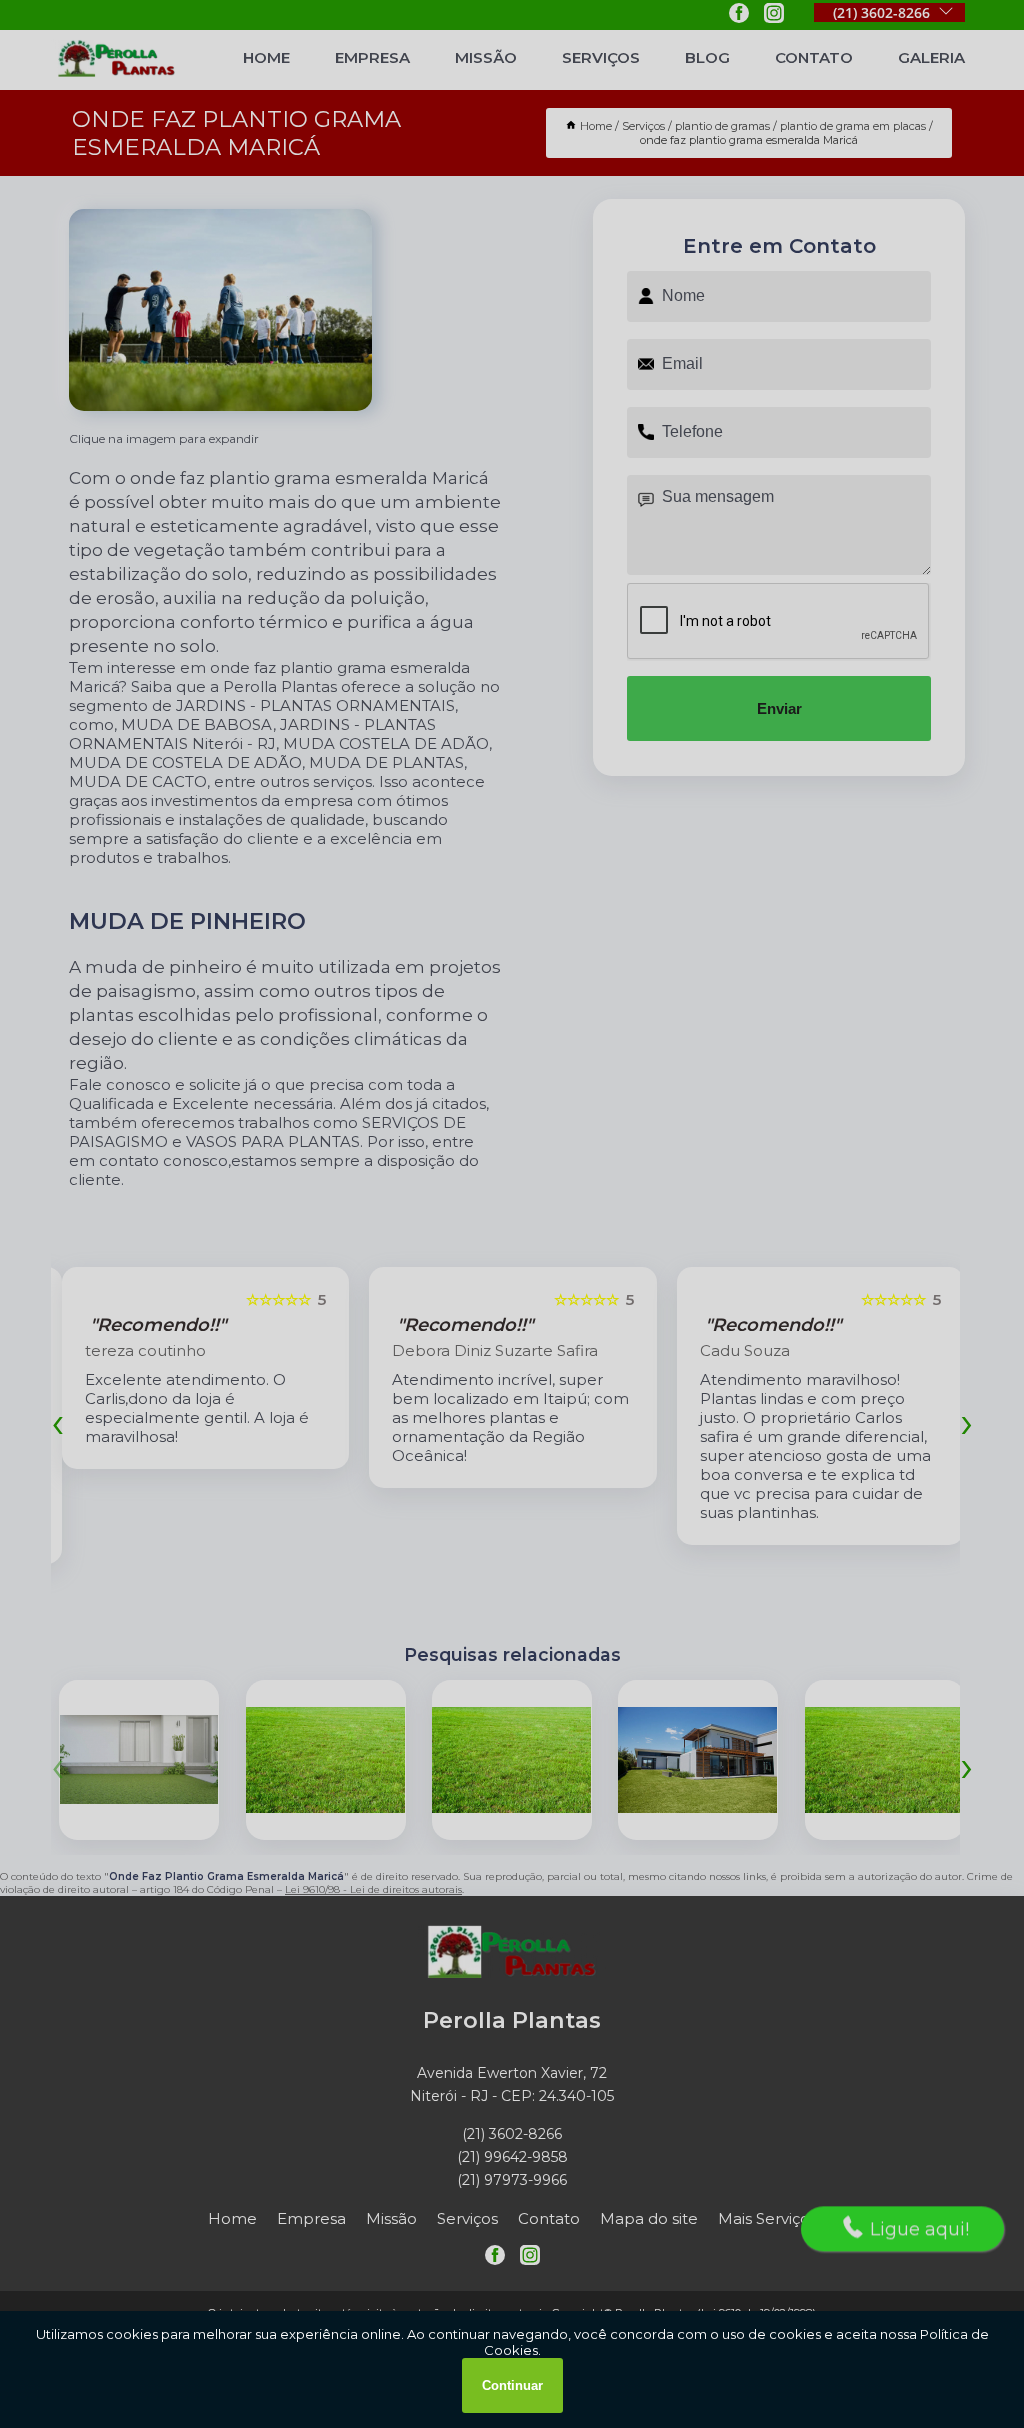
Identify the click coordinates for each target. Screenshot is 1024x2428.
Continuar (512, 2385)
